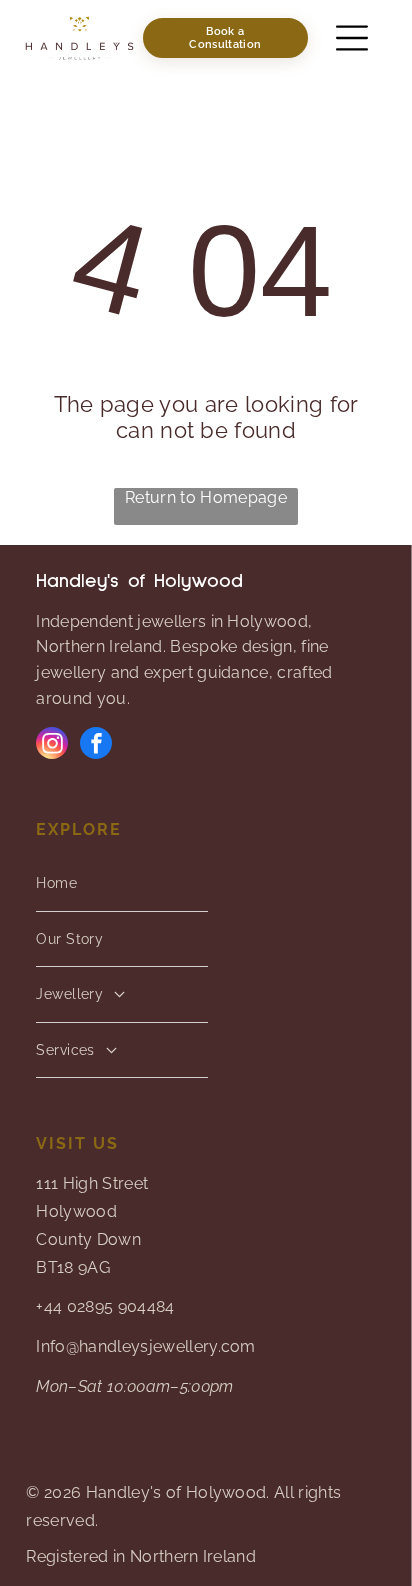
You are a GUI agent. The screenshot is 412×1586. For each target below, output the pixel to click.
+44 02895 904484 (105, 1306)
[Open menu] (352, 38)
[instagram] (52, 745)
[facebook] (96, 745)
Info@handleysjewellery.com (145, 1346)
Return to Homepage (206, 497)
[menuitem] (121, 884)
